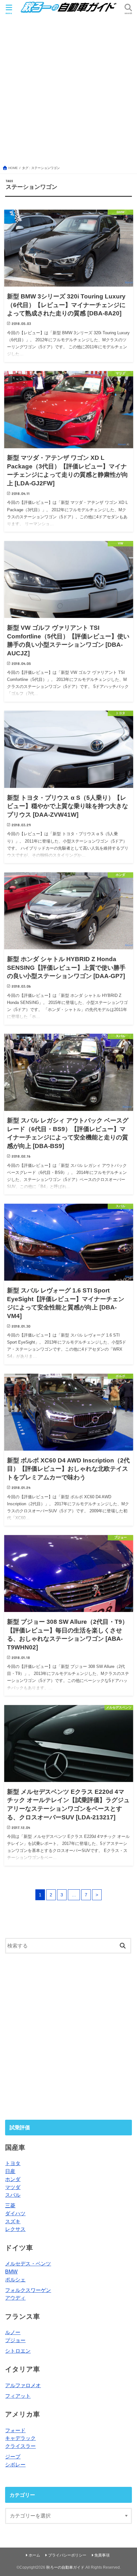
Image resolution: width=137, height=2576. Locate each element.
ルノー (13, 2332)
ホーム (34, 2555)
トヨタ (13, 2163)
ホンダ (13, 2179)
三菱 (10, 2205)
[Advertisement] (68, 89)
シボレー (15, 2464)
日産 (10, 2171)
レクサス (15, 2229)
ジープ (13, 2456)
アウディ (15, 2298)
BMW (11, 2271)
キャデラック (20, 2438)
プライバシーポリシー (67, 2555)
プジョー (15, 2340)
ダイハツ (15, 2213)
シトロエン (18, 2351)
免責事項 (102, 2555)
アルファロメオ (23, 2385)
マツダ (13, 2187)
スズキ (13, 2221)
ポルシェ (15, 2279)
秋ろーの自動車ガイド (65, 2567)
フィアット (18, 2396)
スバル (13, 2195)
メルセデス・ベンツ (28, 2264)
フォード (15, 2430)
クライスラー (20, 2446)
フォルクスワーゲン (28, 2290)
